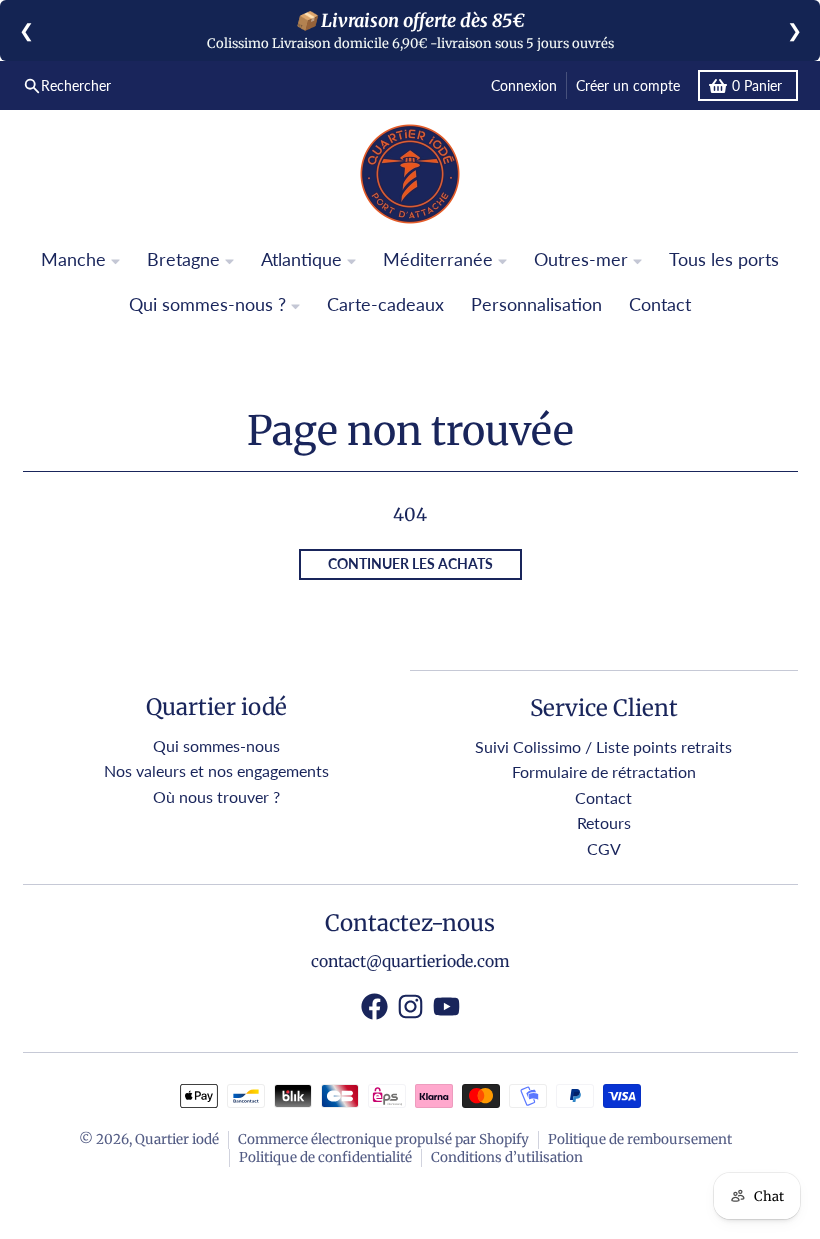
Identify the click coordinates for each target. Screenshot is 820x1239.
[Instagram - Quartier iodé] (410, 1006)
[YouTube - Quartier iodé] (446, 1006)
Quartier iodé (177, 1139)
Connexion (524, 86)
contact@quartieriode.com (410, 961)
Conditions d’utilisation (507, 1157)
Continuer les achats (410, 564)
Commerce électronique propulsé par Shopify (383, 1139)
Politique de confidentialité (325, 1157)
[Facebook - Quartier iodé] (374, 1006)
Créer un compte (628, 86)
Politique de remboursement (640, 1139)
